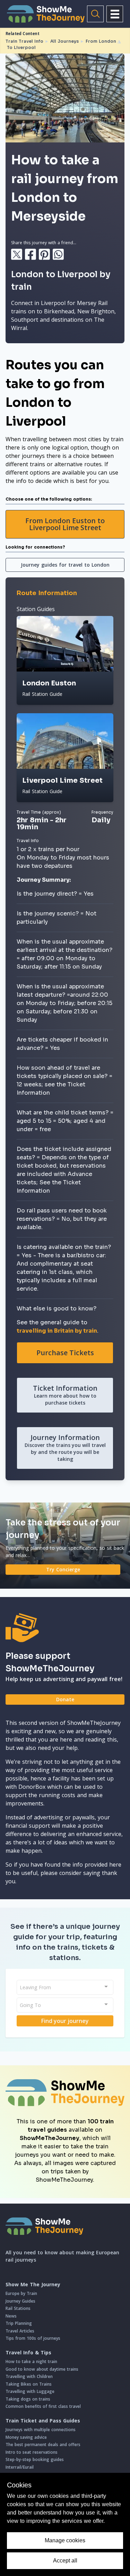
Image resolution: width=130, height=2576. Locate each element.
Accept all (65, 2561)
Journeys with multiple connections (41, 2430)
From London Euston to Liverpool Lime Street (65, 524)
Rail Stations (18, 2308)
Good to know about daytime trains (42, 2369)
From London (101, 41)
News (11, 2316)
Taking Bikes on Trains (29, 2384)
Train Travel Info (24, 41)
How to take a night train (31, 2361)
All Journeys (64, 41)
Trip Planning (19, 2323)
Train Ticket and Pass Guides (43, 2421)
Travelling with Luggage (30, 2391)
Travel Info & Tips (28, 2353)
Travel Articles (20, 2331)
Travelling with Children (29, 2376)
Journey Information (65, 1447)
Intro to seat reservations (32, 2452)
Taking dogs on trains (28, 2399)
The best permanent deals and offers (43, 2445)
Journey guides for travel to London (65, 565)
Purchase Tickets (65, 1353)
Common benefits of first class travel (43, 2406)
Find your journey (65, 2021)
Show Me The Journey (33, 2285)
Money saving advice (26, 2437)
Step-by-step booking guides (35, 2459)
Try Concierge (63, 1569)
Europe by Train (21, 2293)
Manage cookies (65, 2540)
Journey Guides (20, 2301)
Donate (65, 1699)
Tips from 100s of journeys (33, 2338)
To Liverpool (21, 47)
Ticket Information (65, 1395)
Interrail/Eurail (20, 2467)
